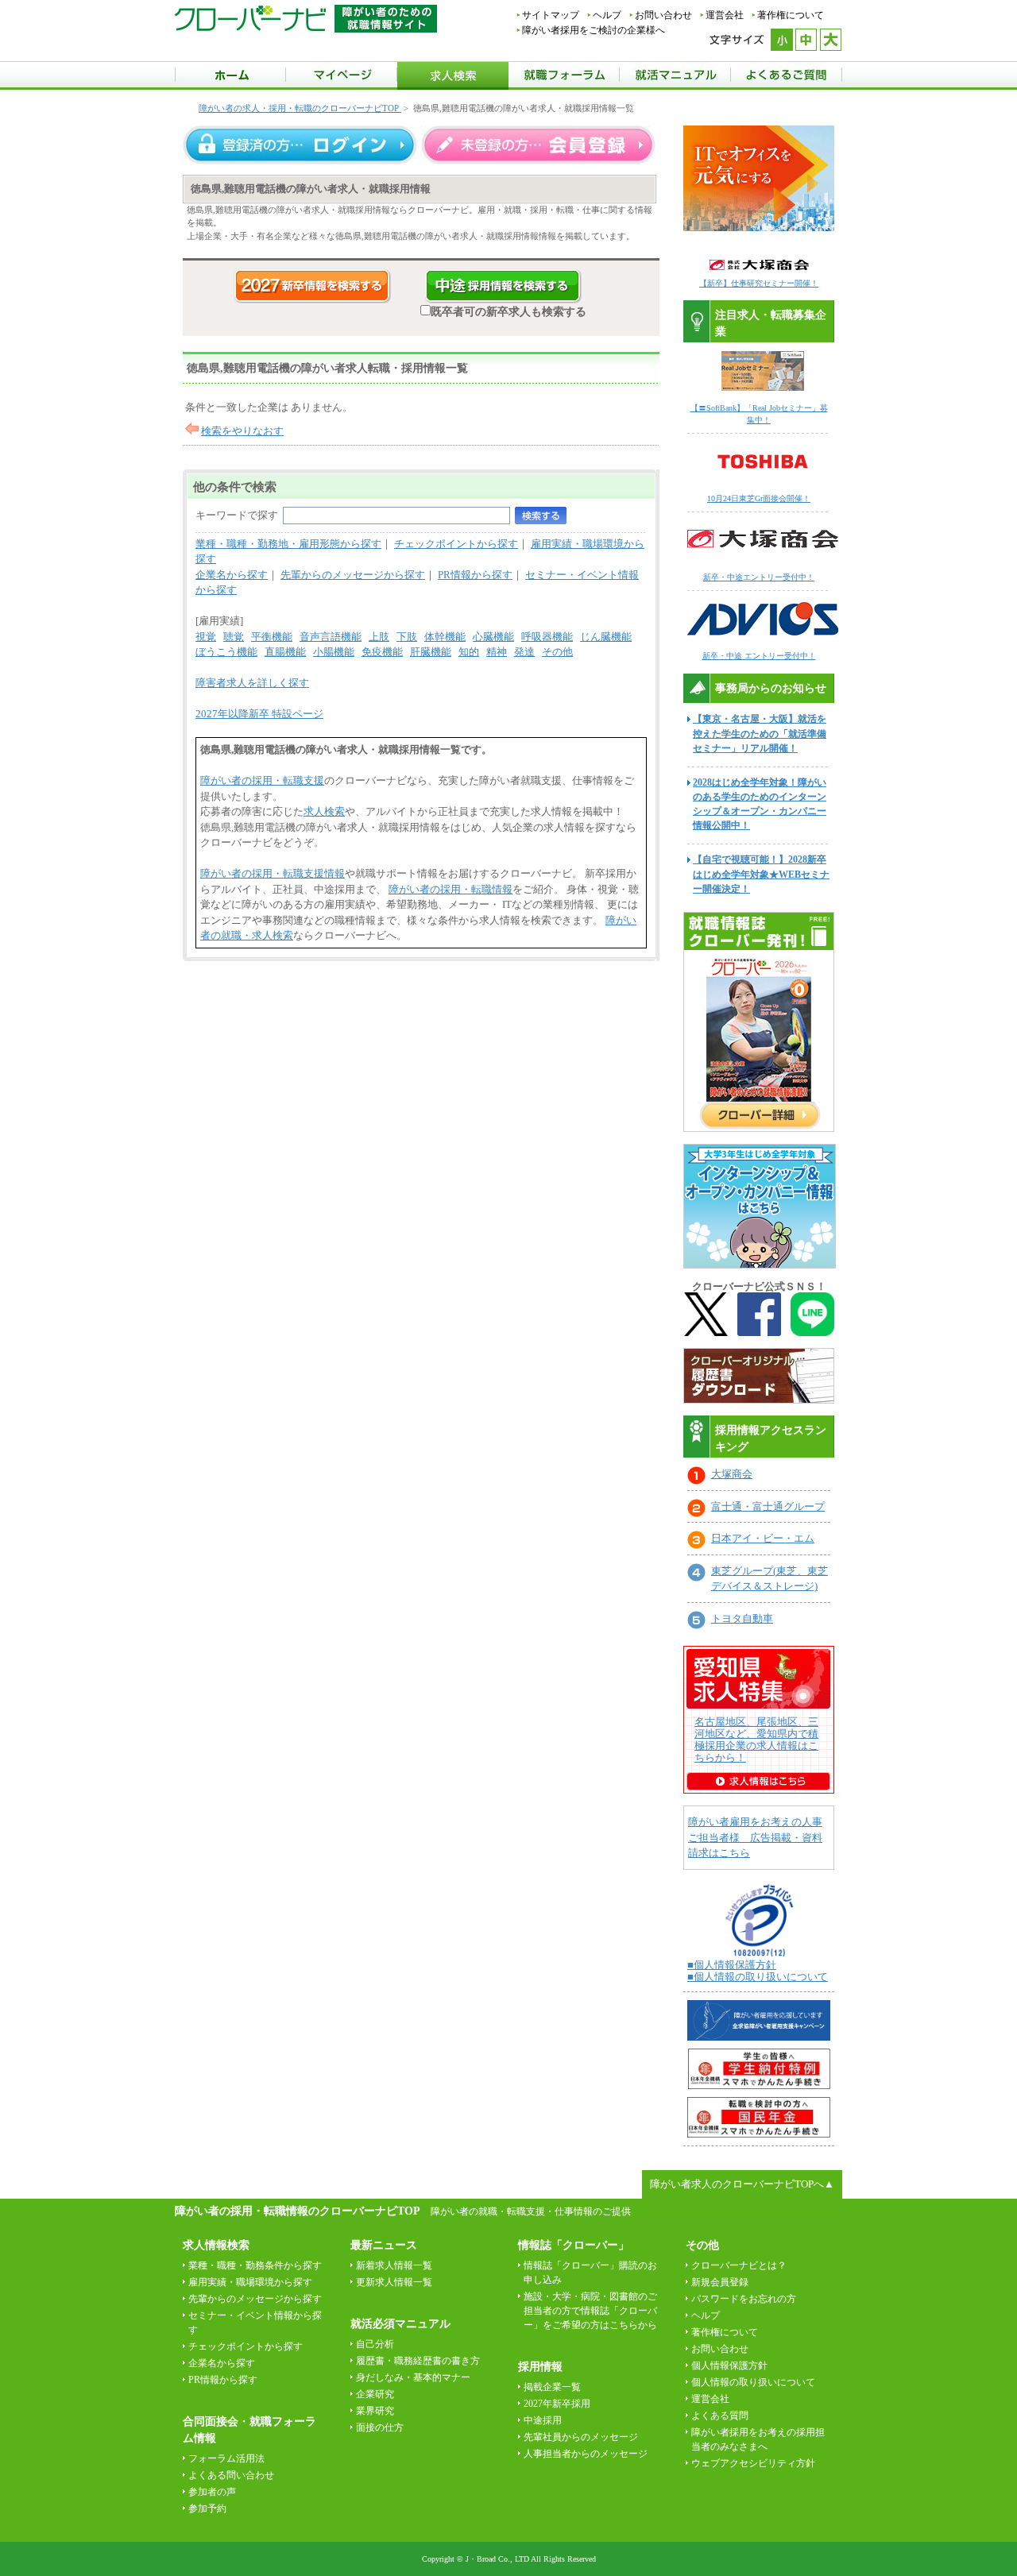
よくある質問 (720, 2416)
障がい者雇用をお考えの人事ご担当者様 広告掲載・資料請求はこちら (755, 1837)
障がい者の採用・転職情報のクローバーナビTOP (297, 2211)
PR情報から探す (475, 575)
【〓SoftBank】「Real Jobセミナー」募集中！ (759, 414)
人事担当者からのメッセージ (586, 2454)
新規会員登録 (720, 2282)
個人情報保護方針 (729, 2366)
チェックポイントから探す (456, 544)
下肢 (407, 637)
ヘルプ (607, 15)
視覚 (206, 637)
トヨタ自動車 (742, 1618)
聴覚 (234, 637)
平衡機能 (272, 637)
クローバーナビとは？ (739, 2265)
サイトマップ (551, 15)
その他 (557, 652)
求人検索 (324, 811)
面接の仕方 (380, 2427)
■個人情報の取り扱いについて (758, 1977)
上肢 (379, 637)
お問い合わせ (663, 15)
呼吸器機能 (547, 637)
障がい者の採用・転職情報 (450, 889)
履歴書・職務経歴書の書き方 (418, 2361)
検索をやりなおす (242, 431)
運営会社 (725, 15)
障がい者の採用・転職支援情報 (273, 873)
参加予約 (207, 2508)
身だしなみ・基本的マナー (413, 2377)
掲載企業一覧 (552, 2387)
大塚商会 (732, 1474)
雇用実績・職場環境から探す (250, 2282)
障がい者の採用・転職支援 (262, 780)
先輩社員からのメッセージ (581, 2437)
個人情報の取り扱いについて (753, 2382)
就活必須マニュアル (400, 2324)
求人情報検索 (216, 2245)
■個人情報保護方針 (732, 1965)
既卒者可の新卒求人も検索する (508, 311)
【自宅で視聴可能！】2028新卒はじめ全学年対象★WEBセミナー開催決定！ (761, 874)
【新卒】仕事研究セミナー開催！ (759, 283)
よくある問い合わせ (231, 2475)
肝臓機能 (431, 652)
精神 (497, 652)
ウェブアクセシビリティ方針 (753, 2463)
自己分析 (375, 2344)
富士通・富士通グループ (768, 1506)
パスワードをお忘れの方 (744, 2299)
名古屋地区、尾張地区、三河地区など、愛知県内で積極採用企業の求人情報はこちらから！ (756, 1740)
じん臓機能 (606, 637)
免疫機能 (382, 652)
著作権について (791, 15)
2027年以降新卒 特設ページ (259, 714)
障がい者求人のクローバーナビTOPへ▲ (742, 2184)
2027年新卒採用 (557, 2404)
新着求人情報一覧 (394, 2265)
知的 (469, 652)
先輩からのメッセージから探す (353, 575)
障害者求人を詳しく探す (252, 683)
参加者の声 (212, 2492)
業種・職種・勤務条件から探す (255, 2265)
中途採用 (543, 2420)
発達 (524, 652)
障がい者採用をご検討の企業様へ (594, 30)
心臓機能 (493, 637)
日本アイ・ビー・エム (763, 1538)
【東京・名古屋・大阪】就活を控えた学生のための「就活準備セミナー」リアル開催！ (760, 733)
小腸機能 (334, 652)
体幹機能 (445, 637)
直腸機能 (285, 652)
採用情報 (540, 2367)
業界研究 (375, 2411)
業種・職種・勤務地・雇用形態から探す (288, 544)
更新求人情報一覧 (394, 2282)
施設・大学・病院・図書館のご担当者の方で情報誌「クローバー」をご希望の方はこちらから (590, 2311)
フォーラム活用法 (226, 2458)
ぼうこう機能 (226, 652)
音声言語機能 (331, 637)
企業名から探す (232, 575)
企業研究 (375, 2394)
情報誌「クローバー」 (574, 2245)
